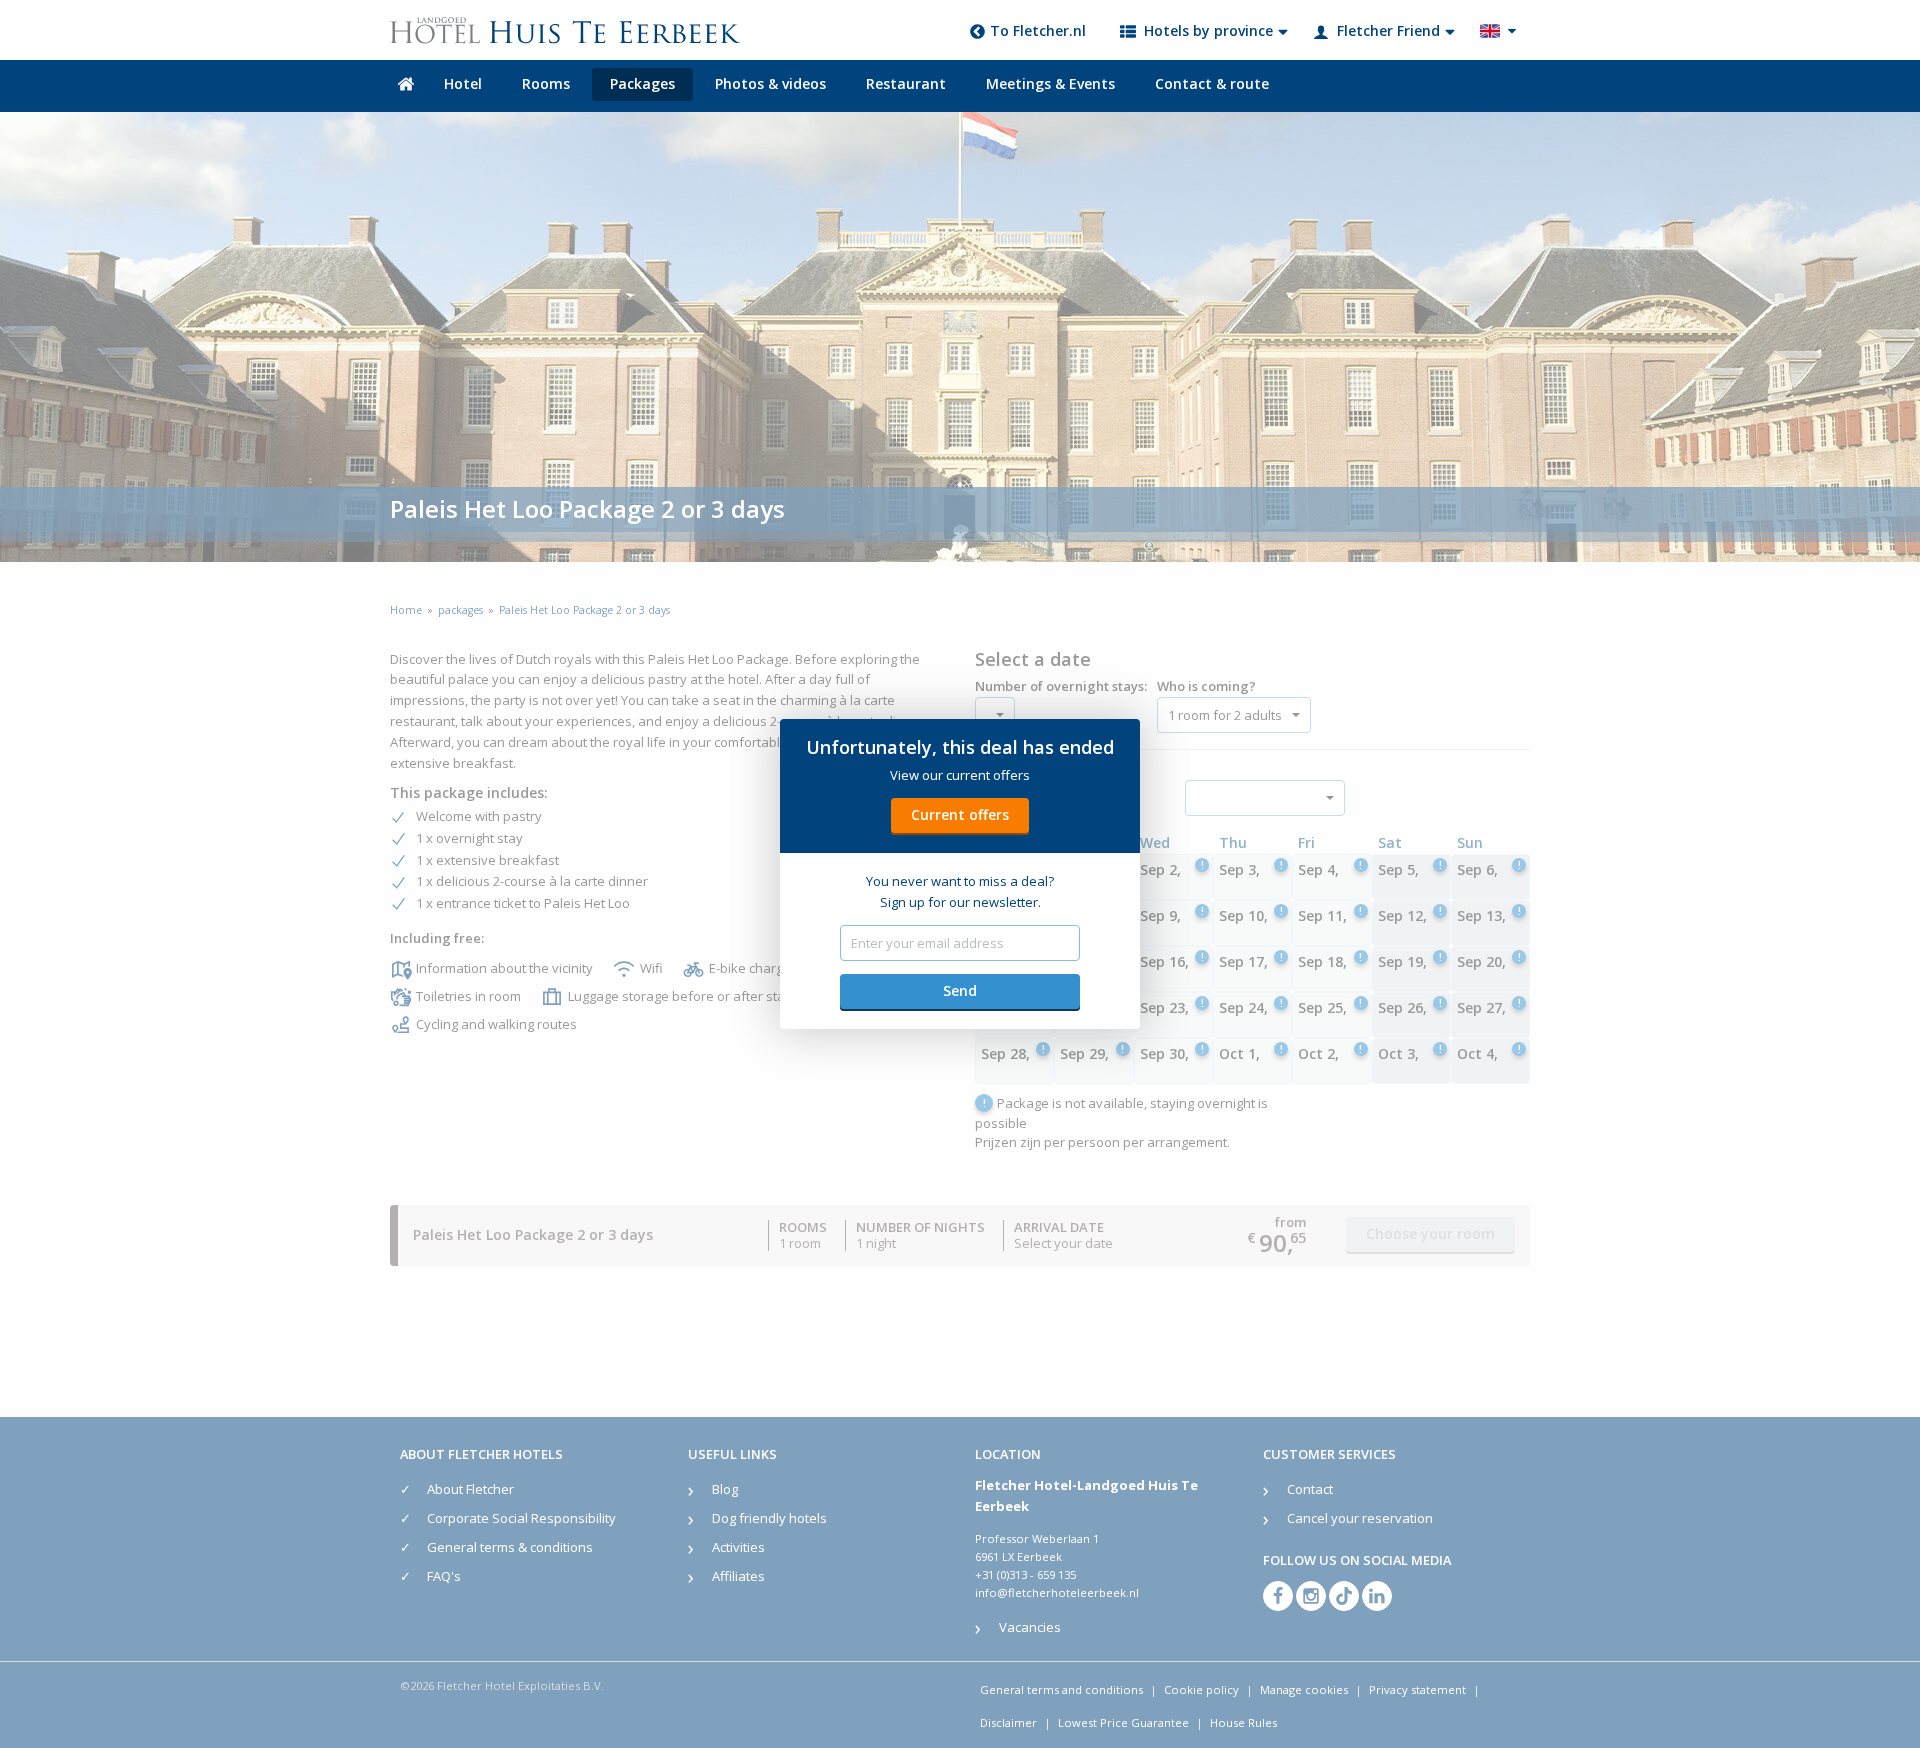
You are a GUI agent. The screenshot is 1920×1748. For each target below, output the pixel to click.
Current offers (960, 814)
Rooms (546, 83)
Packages (642, 83)
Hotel (463, 83)
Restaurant (906, 83)
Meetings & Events (1050, 83)
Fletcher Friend (1388, 30)
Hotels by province (1208, 30)
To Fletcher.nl (1038, 30)
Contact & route (1212, 83)
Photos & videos (770, 83)
